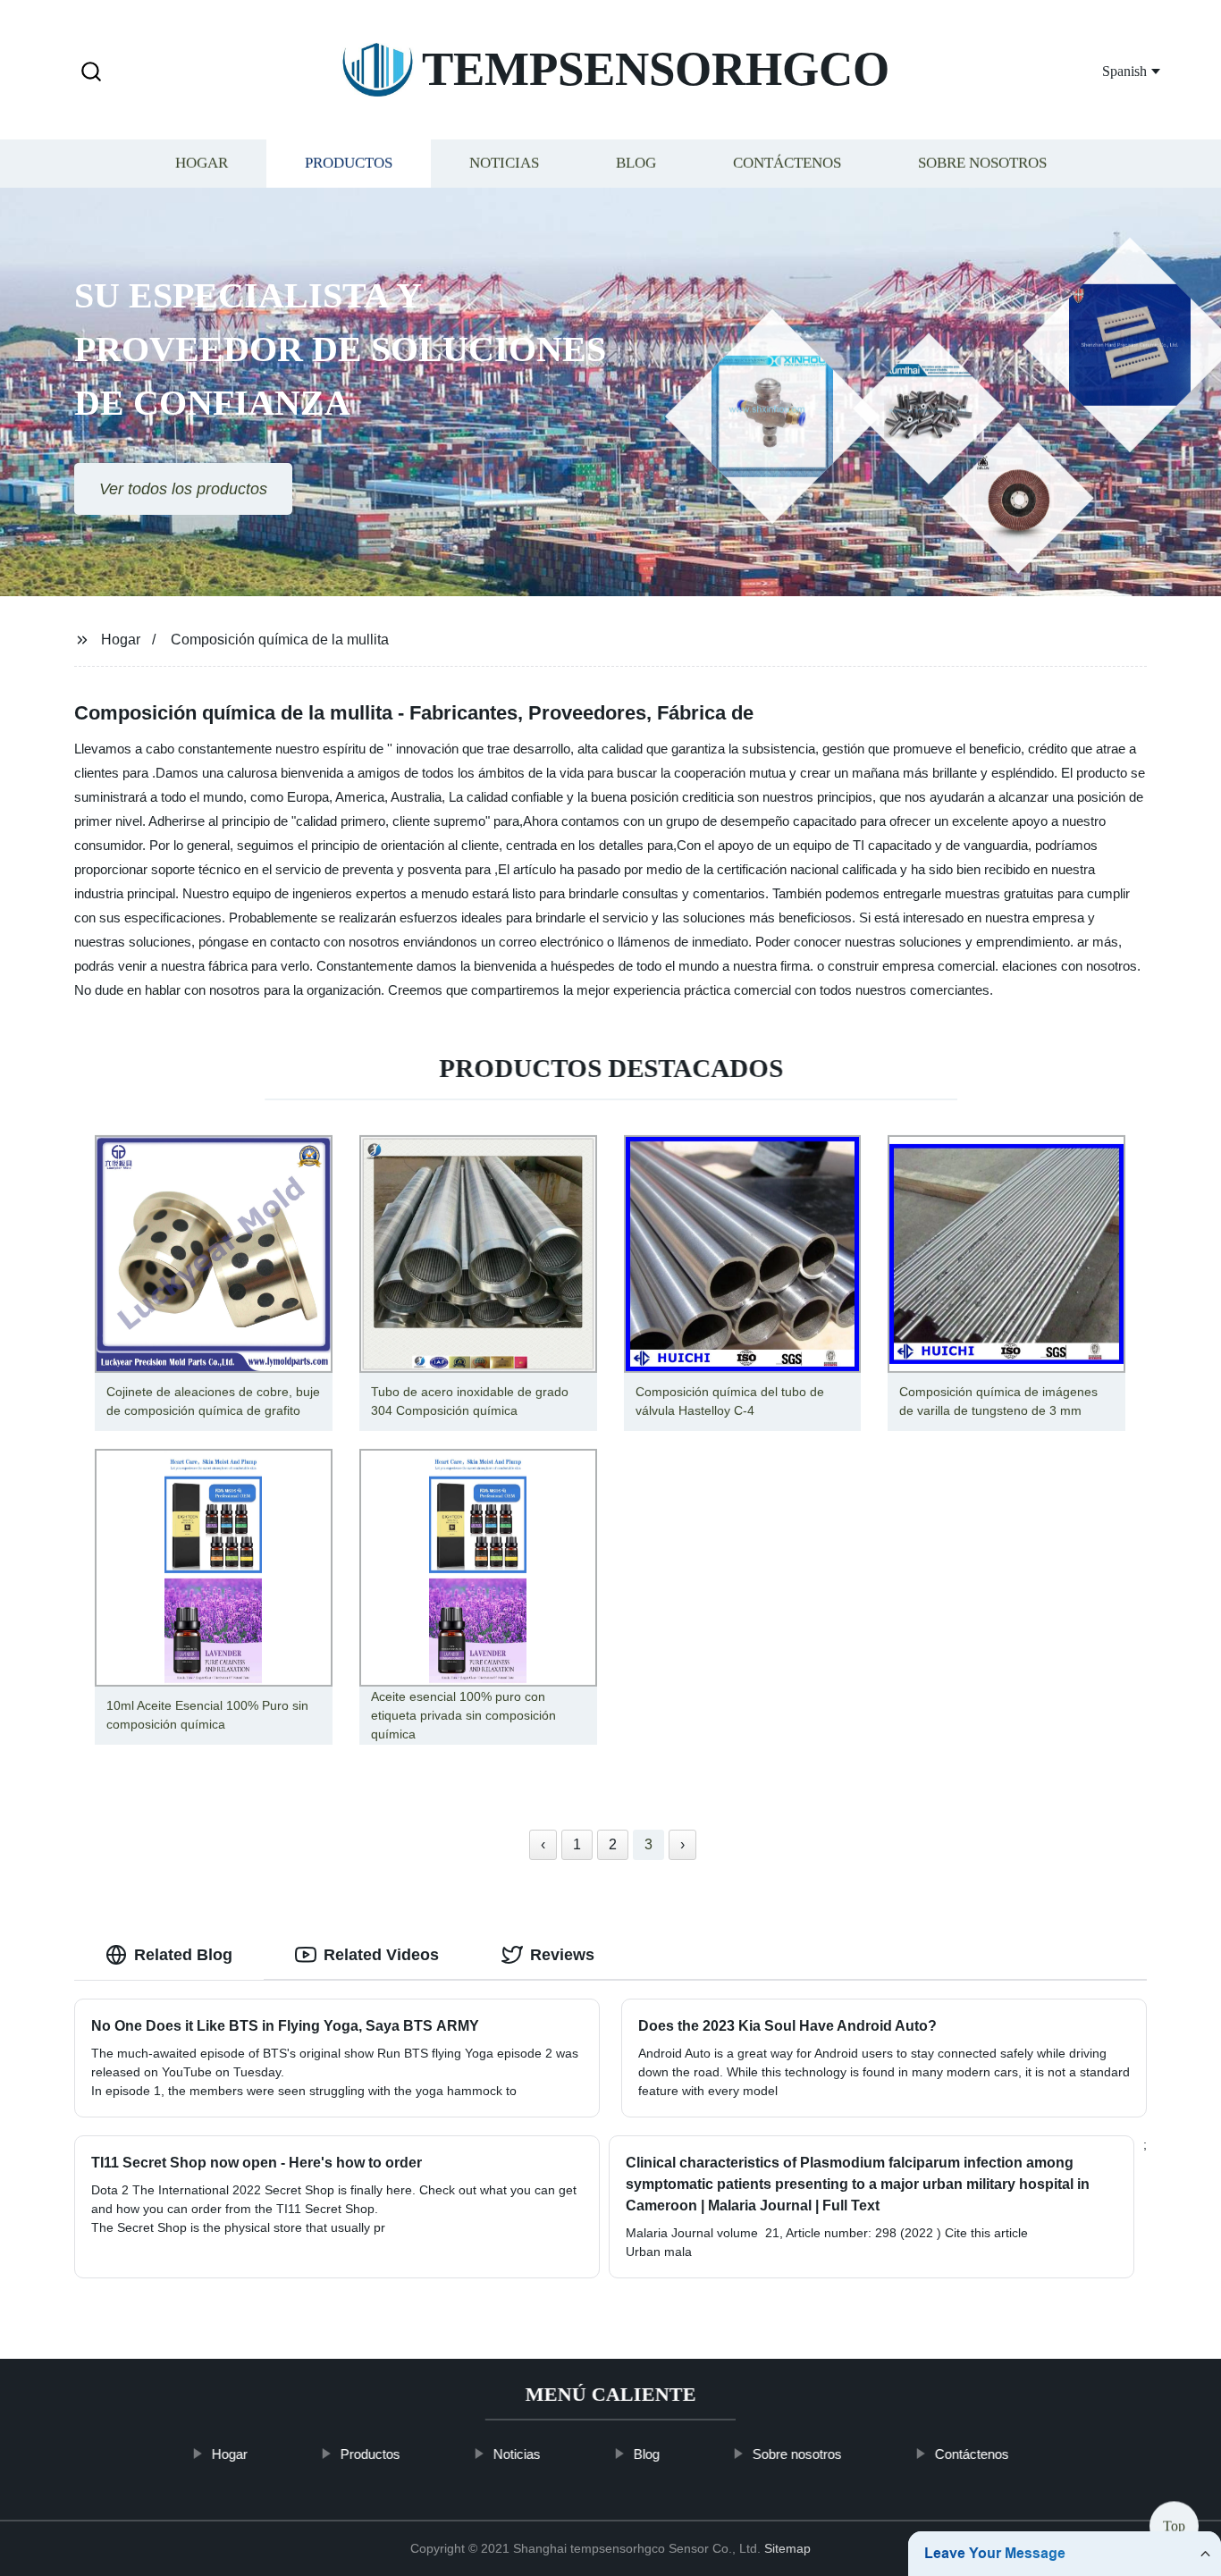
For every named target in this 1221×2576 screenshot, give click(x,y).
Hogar (202, 163)
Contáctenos (787, 163)
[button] (91, 73)
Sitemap (787, 2548)
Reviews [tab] (562, 1955)
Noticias (504, 163)
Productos (349, 163)
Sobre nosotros (982, 163)
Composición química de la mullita (280, 640)
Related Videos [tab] (381, 1955)
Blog (636, 163)
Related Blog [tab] (183, 1955)
